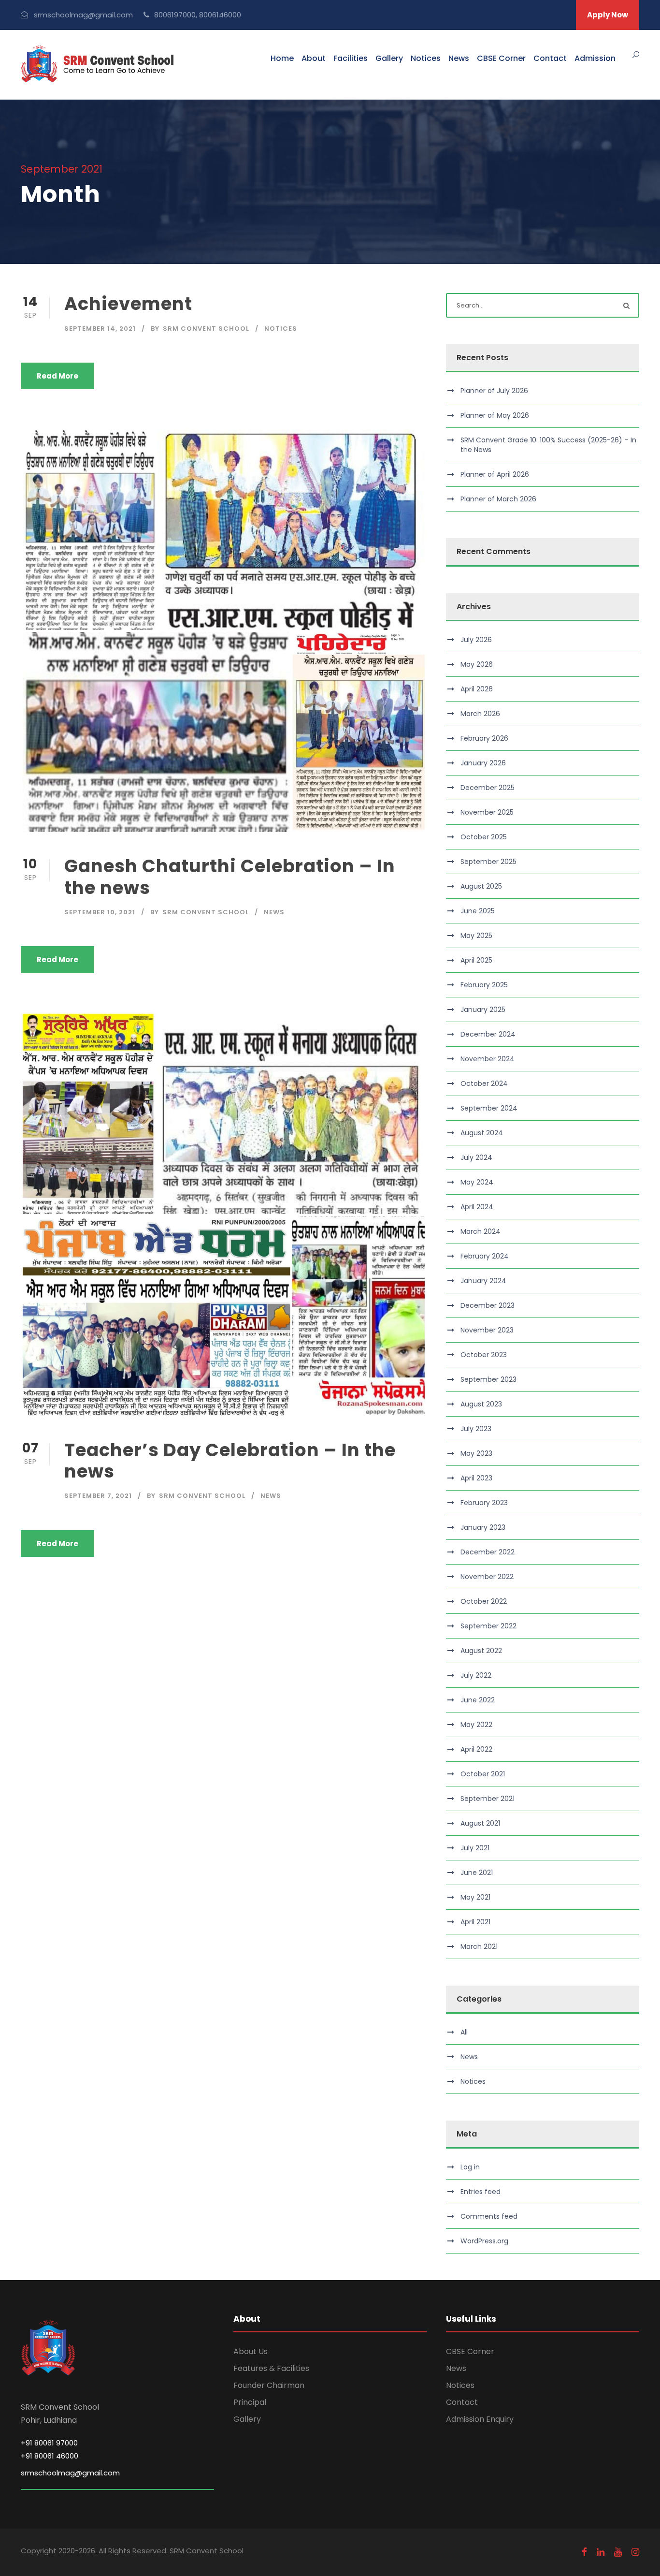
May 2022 (476, 1725)
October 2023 (484, 1355)
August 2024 (482, 1133)
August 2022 (481, 1651)
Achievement (128, 304)
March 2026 (480, 714)
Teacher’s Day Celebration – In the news (230, 1461)
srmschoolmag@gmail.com (70, 2473)
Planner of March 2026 (498, 499)
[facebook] (584, 2552)
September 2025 (488, 862)
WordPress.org (484, 2241)
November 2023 (487, 1330)
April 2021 (475, 1922)
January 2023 (483, 1527)
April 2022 (476, 1749)
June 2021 (477, 1873)
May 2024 (477, 1182)
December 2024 (488, 1034)
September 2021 (488, 1799)
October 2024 (484, 1083)
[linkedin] (601, 2552)
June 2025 (478, 911)
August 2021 (480, 1823)
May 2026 (477, 664)
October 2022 (484, 1601)
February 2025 (484, 985)
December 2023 (488, 1305)
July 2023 (476, 1429)
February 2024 (485, 1256)
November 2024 (488, 1059)
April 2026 (477, 689)
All (464, 2032)
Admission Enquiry (480, 2419)
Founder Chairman (269, 2385)
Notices (426, 58)
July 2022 (476, 1675)
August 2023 (481, 1404)
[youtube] (618, 2552)
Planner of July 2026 (494, 391)
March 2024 (481, 1231)
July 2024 (476, 1157)
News (459, 58)
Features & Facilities (271, 2368)
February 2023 (484, 1503)
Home (282, 58)
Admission (595, 58)
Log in (470, 2167)
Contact (550, 58)
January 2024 (483, 1281)
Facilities (351, 58)
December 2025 (488, 788)
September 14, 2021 (100, 329)
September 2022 (488, 1626)
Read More (57, 376)
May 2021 (475, 1897)
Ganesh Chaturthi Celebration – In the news (230, 877)
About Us (251, 2351)
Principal (250, 2402)
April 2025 (476, 960)
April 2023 (476, 1478)
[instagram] (635, 2552)
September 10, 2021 (100, 912)
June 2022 (478, 1700)
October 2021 (483, 1774)
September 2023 (488, 1379)
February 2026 (484, 738)
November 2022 (487, 1577)
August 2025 (481, 886)
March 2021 (479, 1947)
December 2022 (488, 1552)
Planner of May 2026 (495, 415)
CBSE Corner (501, 58)
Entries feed (481, 2192)
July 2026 (476, 640)
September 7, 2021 (98, 1496)
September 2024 (489, 1108)
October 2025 (484, 837)
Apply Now (608, 15)
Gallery (389, 58)
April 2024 (477, 1207)
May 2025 (476, 936)
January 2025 (483, 1010)
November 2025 (487, 812)
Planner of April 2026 (495, 474)
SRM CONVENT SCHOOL (206, 329)
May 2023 (476, 1453)
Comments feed (489, 2216)
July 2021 (475, 1848)
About (314, 58)
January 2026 (483, 763)
